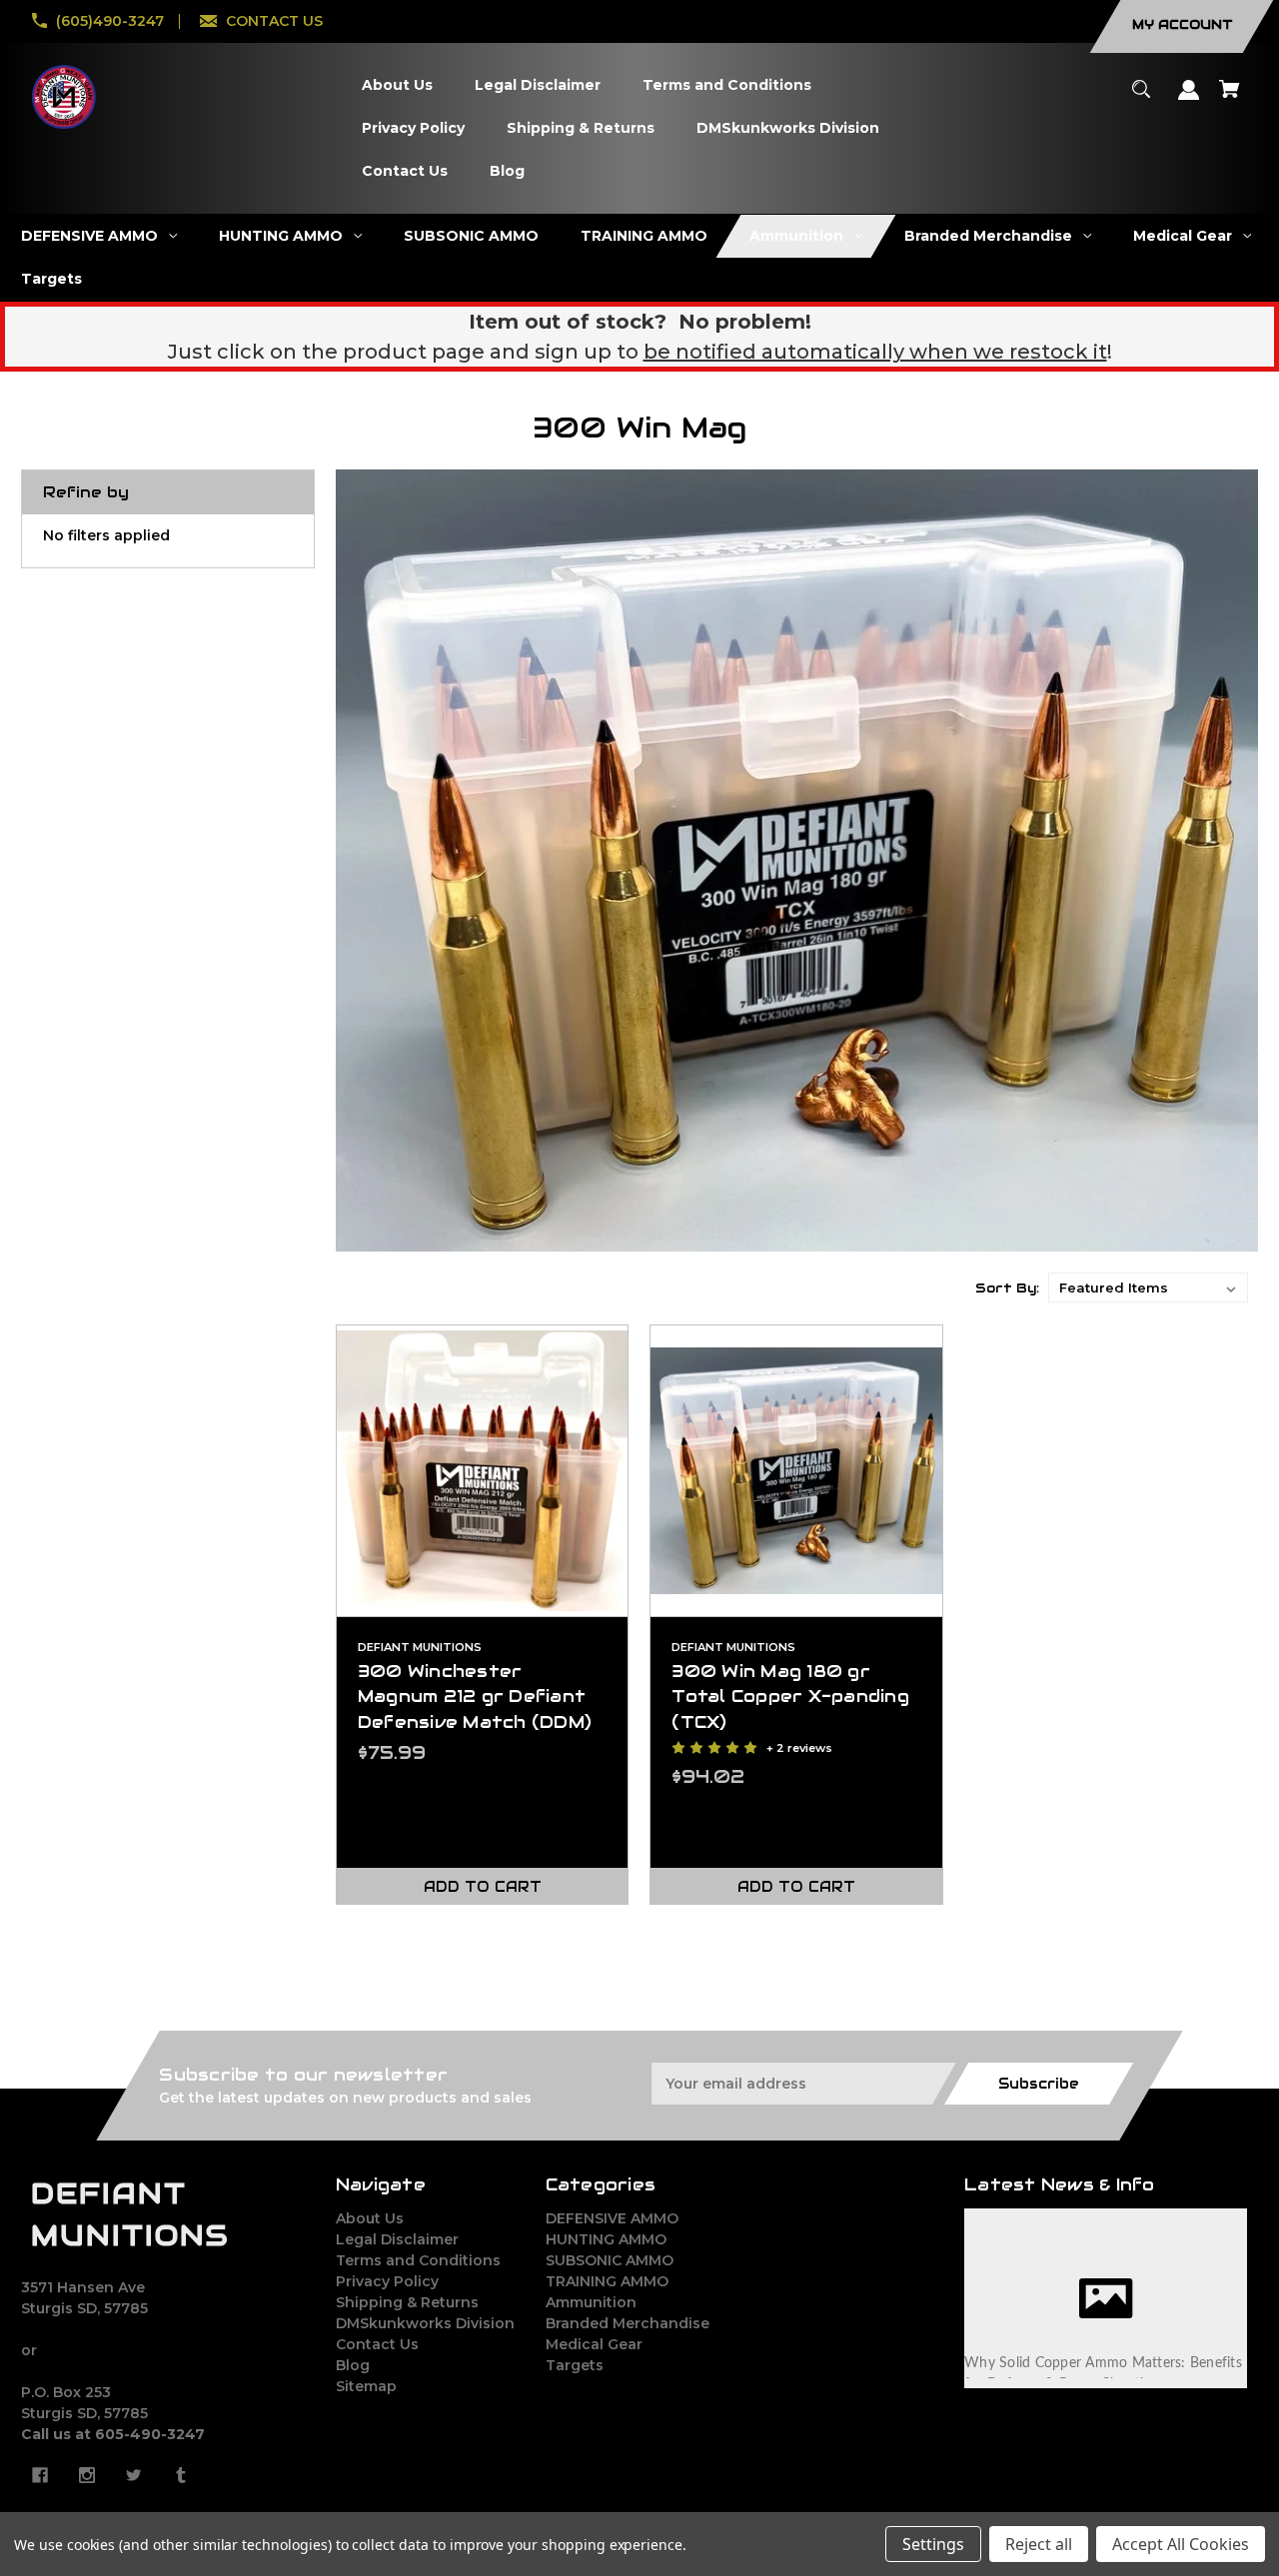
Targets (575, 2365)
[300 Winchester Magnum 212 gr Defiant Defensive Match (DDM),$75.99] (483, 1471)
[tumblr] (181, 2475)
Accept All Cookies (1181, 2544)
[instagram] (87, 2475)
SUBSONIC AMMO (610, 2260)
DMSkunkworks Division (425, 2323)
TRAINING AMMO (607, 2281)
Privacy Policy (387, 2281)
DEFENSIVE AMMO (612, 2218)
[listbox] (1148, 1288)
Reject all (1039, 2544)
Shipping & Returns (407, 2302)
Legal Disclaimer (397, 2239)
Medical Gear (594, 2344)
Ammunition (591, 2302)
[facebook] (40, 2475)
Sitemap (366, 2386)
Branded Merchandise (628, 2323)
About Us (370, 2218)
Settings (933, 2544)
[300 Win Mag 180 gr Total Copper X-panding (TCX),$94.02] (796, 1471)
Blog (353, 2365)
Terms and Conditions (418, 2260)
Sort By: (1007, 1288)
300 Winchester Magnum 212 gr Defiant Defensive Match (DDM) (475, 1696)
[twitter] (134, 2475)
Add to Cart (483, 1887)
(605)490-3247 (110, 21)
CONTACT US (274, 21)
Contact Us (377, 2344)
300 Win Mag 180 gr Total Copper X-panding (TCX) (790, 1696)
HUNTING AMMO (606, 2239)
